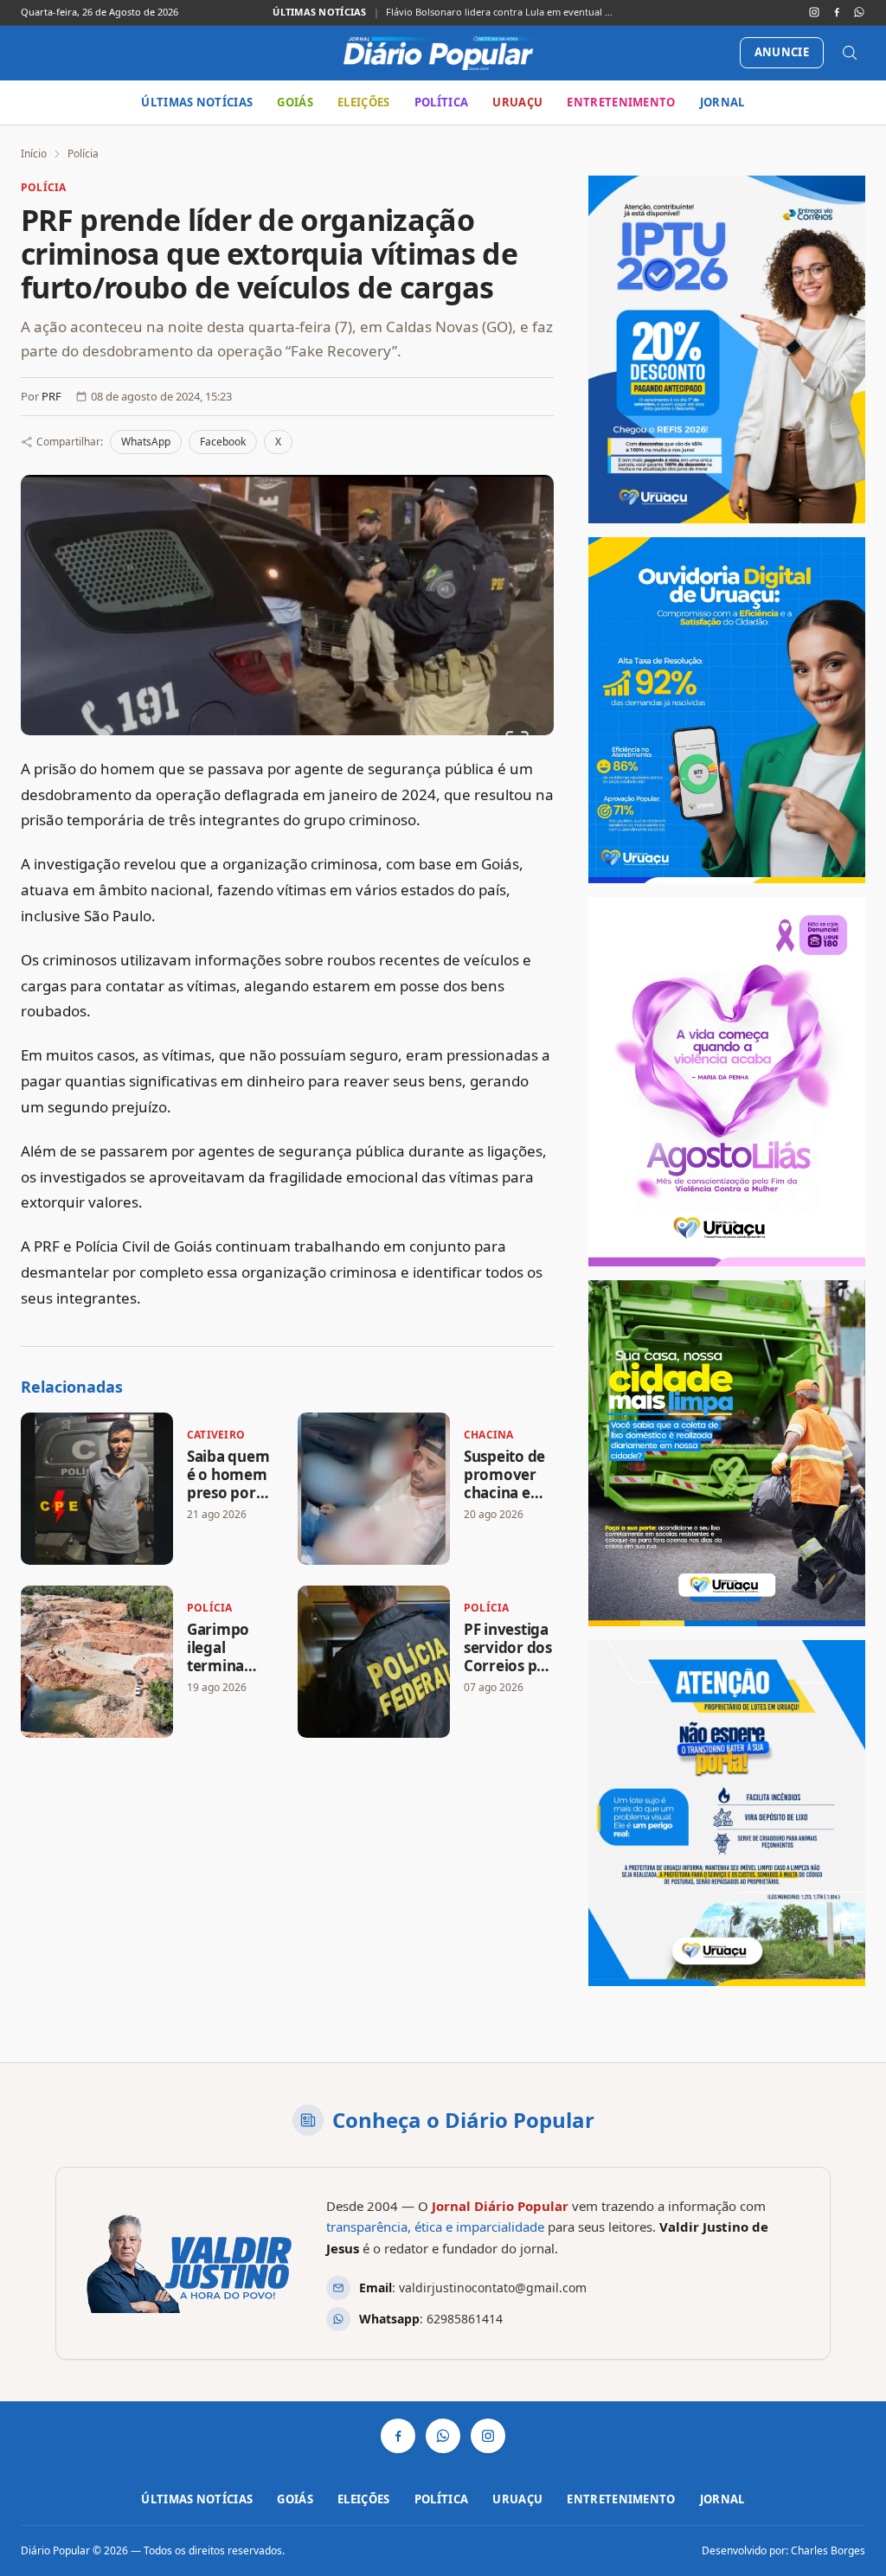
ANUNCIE (782, 52)
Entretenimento (621, 102)
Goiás (295, 102)
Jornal (722, 102)
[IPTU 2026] (727, 349)
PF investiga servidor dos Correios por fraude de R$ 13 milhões (509, 1666)
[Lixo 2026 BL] (727, 1813)
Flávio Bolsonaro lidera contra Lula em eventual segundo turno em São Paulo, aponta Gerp (500, 12)
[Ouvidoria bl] (727, 710)
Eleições (364, 102)
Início (34, 154)
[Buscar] (850, 53)
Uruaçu (517, 102)
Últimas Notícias (197, 102)
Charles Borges (828, 2550)
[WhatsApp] (859, 12)
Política (442, 102)
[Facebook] (837, 12)
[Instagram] (814, 12)
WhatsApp (146, 442)
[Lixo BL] (727, 1453)
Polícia (83, 154)
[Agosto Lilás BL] (727, 1082)
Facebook (223, 442)
